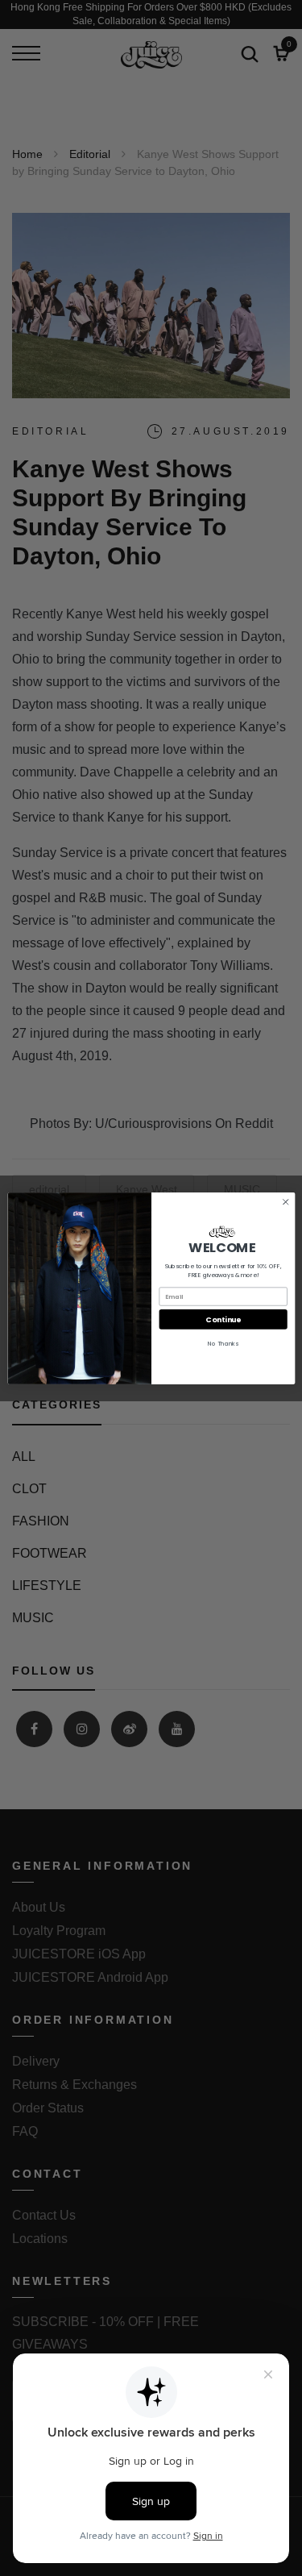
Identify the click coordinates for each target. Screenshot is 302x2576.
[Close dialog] (285, 1201)
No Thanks (223, 1344)
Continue (223, 1319)
